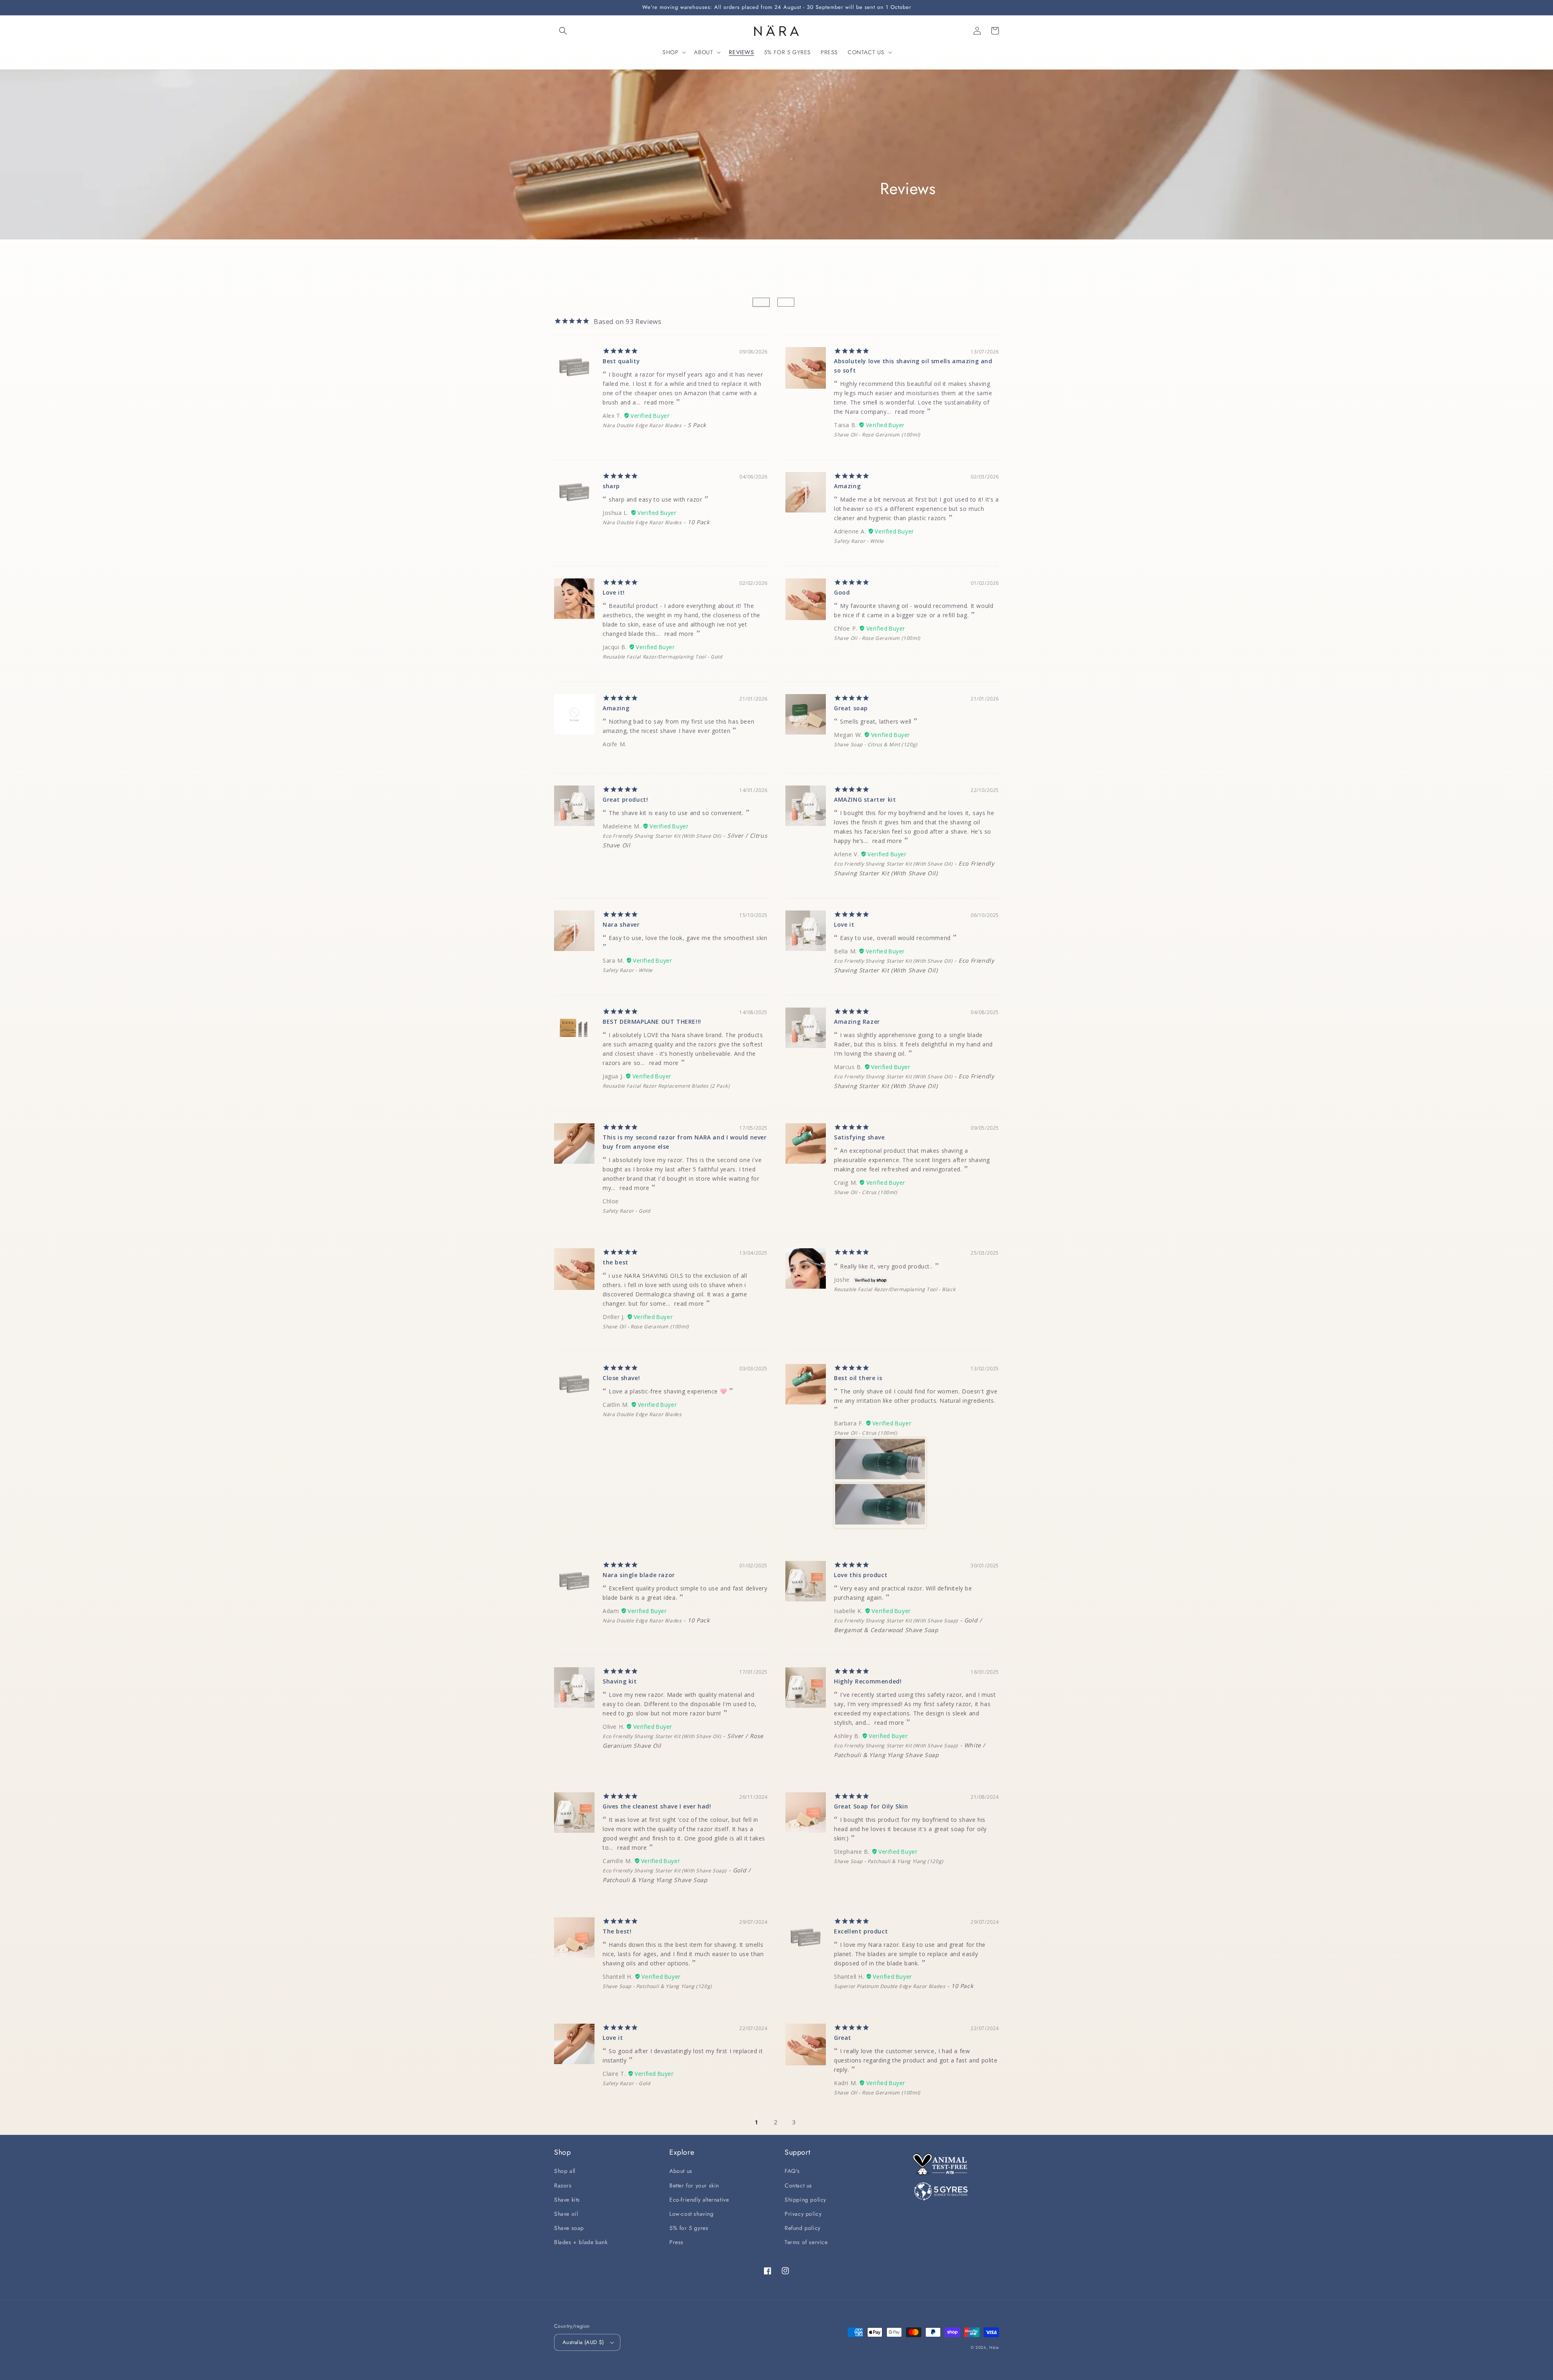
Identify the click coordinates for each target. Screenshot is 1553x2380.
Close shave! (621, 1378)
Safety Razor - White (859, 541)
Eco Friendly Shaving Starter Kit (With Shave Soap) (896, 1621)
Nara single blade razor (639, 1575)
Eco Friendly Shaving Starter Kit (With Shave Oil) (662, 836)
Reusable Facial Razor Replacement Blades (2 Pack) (666, 1086)
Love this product (861, 1575)
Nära (994, 2347)
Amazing (847, 486)
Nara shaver (621, 924)
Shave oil (566, 2214)
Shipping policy (805, 2200)
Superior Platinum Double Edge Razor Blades (890, 1986)
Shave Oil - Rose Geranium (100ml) (877, 435)
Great (843, 2038)
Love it (844, 924)
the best (616, 1262)
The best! (617, 1931)
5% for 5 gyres (689, 2228)
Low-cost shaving (692, 2214)
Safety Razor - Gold (626, 1211)
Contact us (798, 2185)
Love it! (614, 592)
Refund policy (803, 2228)
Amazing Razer (857, 1022)
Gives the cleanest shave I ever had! (657, 1806)
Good (842, 592)
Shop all (565, 2171)
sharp (611, 486)
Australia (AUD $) (583, 2342)
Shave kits (567, 2200)
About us (681, 2171)
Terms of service (806, 2242)
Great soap (851, 708)
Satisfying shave (859, 1137)
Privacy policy (803, 2214)
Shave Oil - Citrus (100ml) (866, 1192)
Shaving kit (620, 1681)
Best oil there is (858, 1378)
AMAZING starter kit (865, 799)
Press (676, 2242)
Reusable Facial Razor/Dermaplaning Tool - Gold (662, 657)
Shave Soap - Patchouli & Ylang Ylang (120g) (889, 1861)
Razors (563, 2185)
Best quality (621, 361)
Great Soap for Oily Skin (871, 1806)
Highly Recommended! (868, 1681)
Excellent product (861, 1931)
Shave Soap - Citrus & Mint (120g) (876, 744)
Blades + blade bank (581, 2242)
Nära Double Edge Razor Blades (642, 425)
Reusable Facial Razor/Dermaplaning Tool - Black (895, 1289)
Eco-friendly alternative (699, 2200)
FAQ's (792, 2171)
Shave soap (569, 2228)
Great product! (625, 799)
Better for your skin (694, 2185)
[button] (563, 31)
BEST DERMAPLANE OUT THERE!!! (652, 1022)
